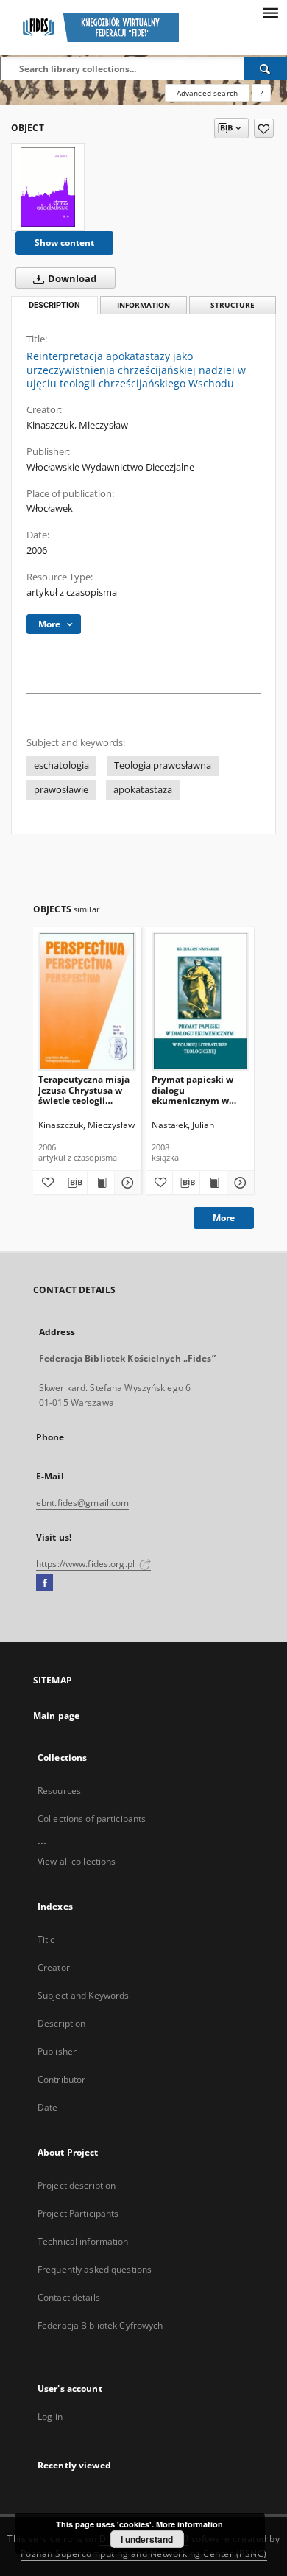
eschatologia (61, 766)
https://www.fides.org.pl (86, 1564)
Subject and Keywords (83, 1995)
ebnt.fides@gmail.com (82, 1503)
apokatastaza (143, 790)
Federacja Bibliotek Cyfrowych (100, 2325)
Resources (59, 1791)
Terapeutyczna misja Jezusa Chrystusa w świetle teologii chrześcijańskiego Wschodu (84, 1090)
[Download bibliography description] (74, 1183)
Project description (77, 2185)
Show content (64, 243)
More (224, 1218)
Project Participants (78, 2213)
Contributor (61, 2079)
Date (47, 2107)
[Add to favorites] (264, 128)
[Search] (266, 68)
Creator (54, 1967)
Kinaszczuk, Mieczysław (77, 425)
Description (61, 2023)
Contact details (69, 2297)
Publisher (57, 2051)
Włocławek (50, 508)
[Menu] (270, 12)
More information (189, 2524)
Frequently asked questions (95, 2269)
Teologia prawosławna (163, 766)
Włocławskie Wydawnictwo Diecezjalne (110, 467)
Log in (50, 2417)
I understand (147, 2539)
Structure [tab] (233, 305)
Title (47, 1939)
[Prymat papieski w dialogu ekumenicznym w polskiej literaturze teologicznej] (201, 1001)
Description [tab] (54, 305)
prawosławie (61, 790)
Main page (56, 1715)
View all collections (77, 1861)
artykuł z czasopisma (72, 592)
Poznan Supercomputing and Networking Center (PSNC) (144, 2554)
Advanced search (207, 93)
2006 (37, 550)
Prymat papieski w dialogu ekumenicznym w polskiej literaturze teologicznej (193, 1090)
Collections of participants (92, 1819)
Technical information (83, 2241)
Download (71, 279)
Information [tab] (143, 305)
